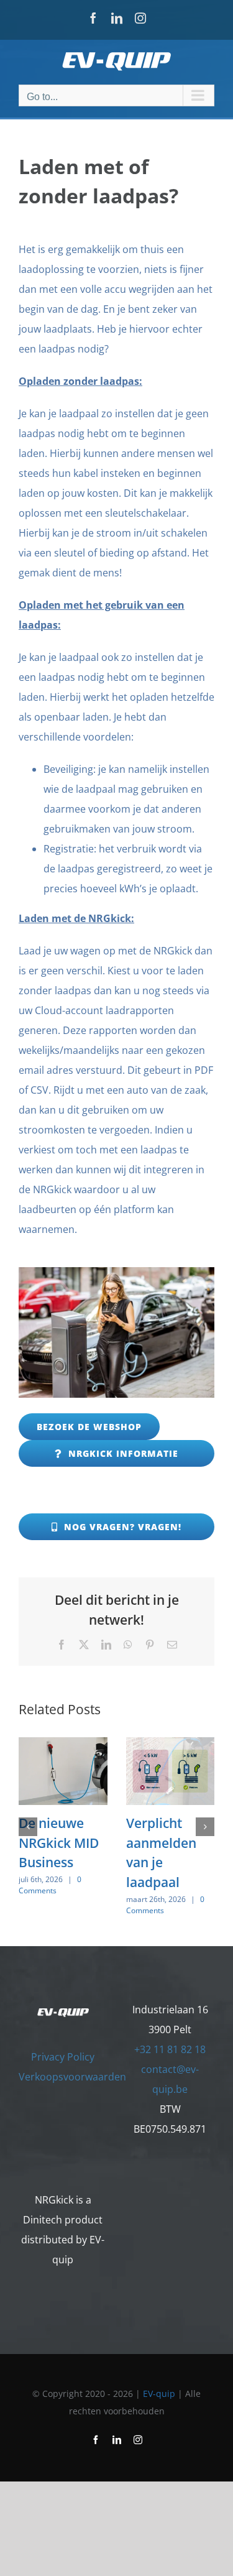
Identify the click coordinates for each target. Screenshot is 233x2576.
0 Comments (50, 1885)
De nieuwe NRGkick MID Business (59, 1843)
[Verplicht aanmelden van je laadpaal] (171, 1744)
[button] (28, 1827)
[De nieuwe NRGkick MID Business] (63, 1744)
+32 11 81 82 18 (170, 2049)
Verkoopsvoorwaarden (72, 2077)
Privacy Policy (63, 2057)
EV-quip (159, 2394)
